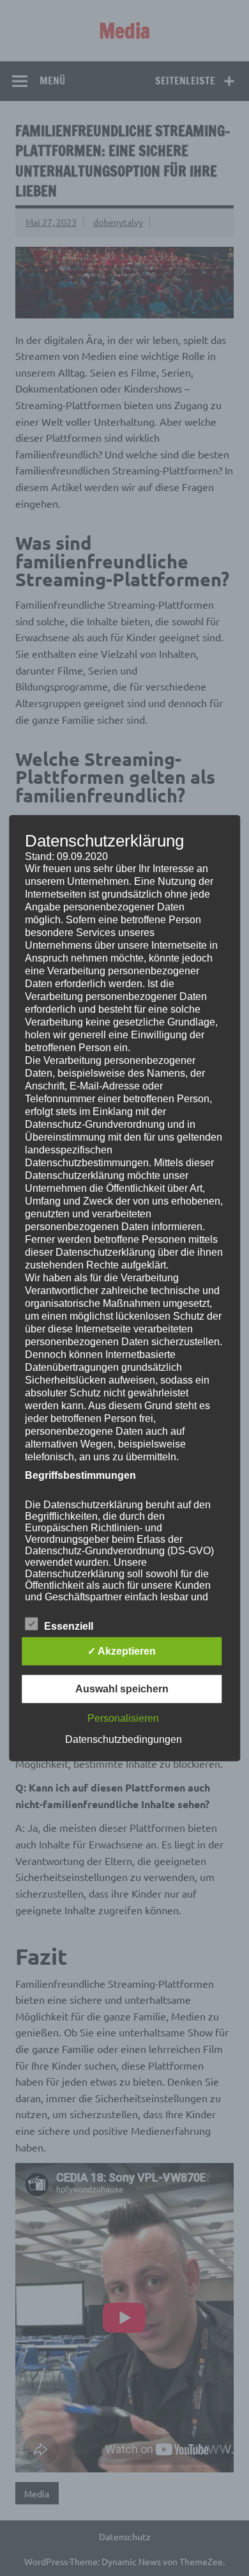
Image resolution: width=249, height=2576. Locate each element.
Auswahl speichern (122, 1689)
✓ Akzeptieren (122, 1651)
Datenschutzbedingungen (124, 1739)
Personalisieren (123, 1718)
